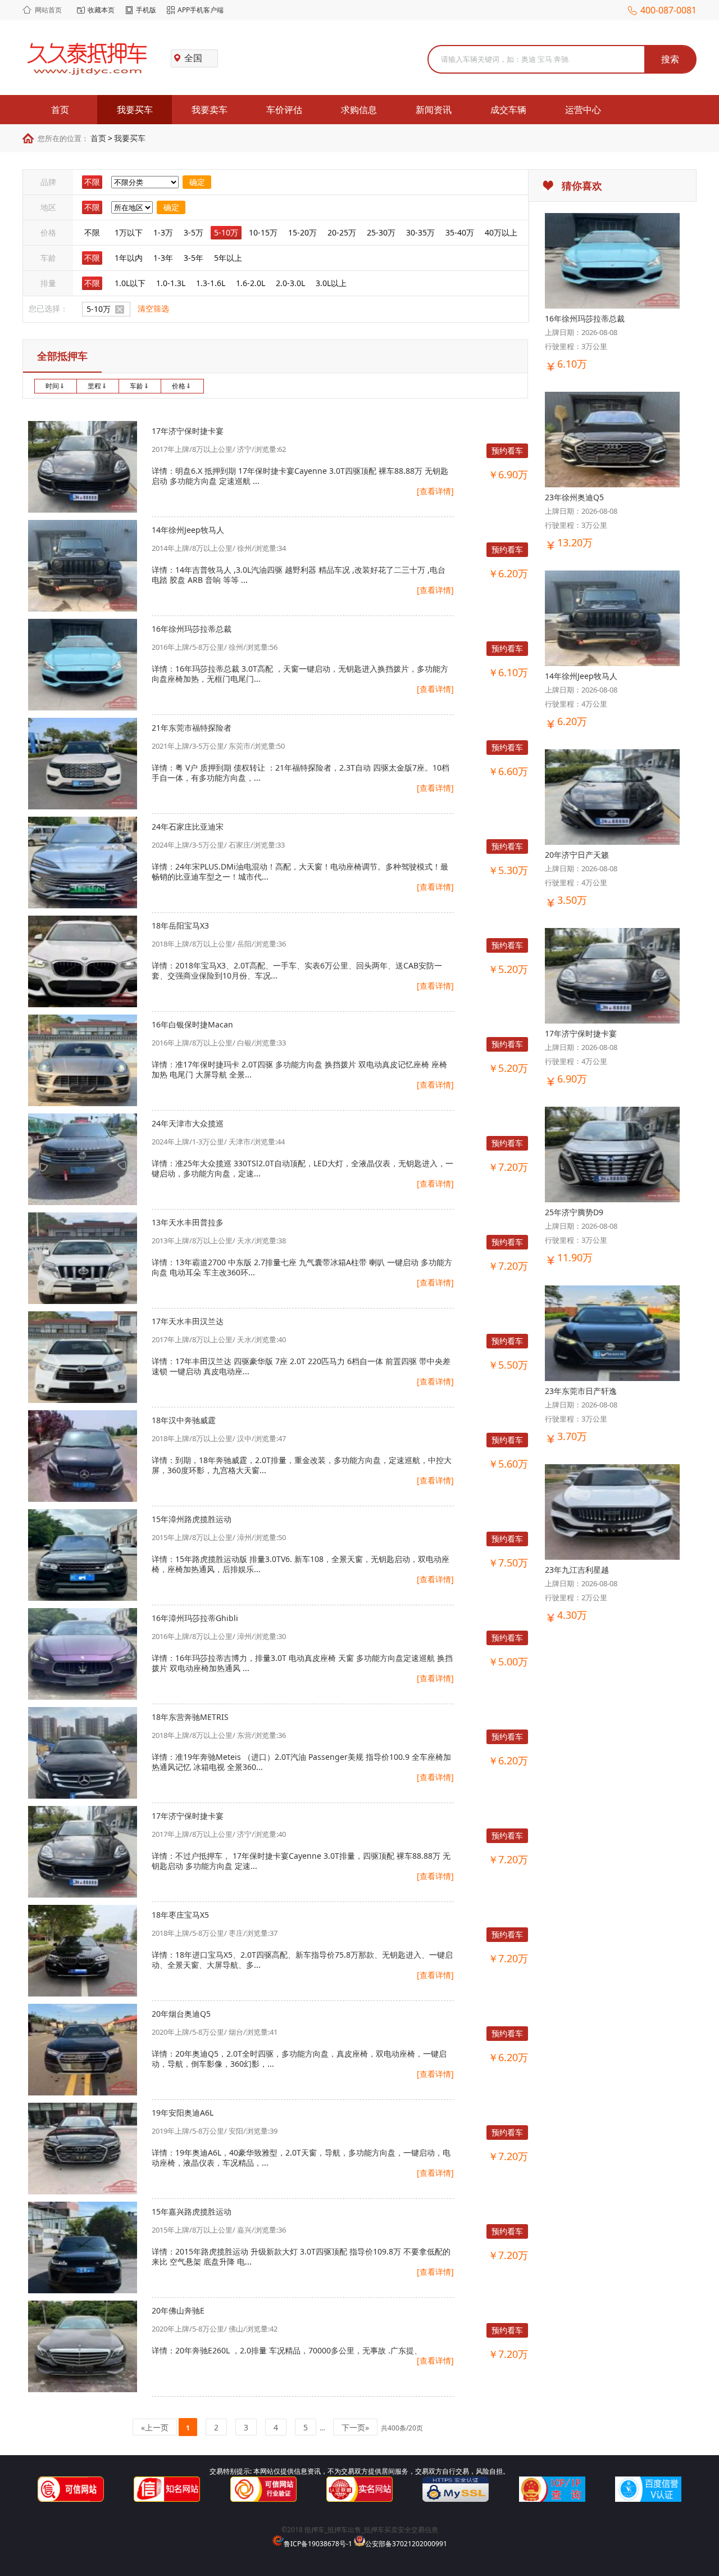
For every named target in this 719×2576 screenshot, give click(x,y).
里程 (94, 386)
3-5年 (194, 258)
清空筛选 (153, 308)
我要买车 (130, 138)
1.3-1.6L (211, 283)
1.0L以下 (130, 283)
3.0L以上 (331, 283)
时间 (52, 386)
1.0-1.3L (171, 283)
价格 (179, 386)
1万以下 (129, 232)
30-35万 (420, 232)
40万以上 (501, 232)
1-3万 (163, 232)
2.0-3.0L (290, 283)
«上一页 (155, 2427)
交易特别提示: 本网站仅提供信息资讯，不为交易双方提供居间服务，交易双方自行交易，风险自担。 (359, 2471)
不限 (92, 182)
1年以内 (129, 258)
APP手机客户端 (201, 10)
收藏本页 (101, 10)
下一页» (355, 2427)
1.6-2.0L (251, 283)
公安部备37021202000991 (406, 2544)
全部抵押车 (62, 356)
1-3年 (163, 258)
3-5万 (194, 232)
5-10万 (226, 232)
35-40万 (460, 232)
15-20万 (302, 232)
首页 (98, 138)
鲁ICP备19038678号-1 (318, 2544)
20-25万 (342, 232)
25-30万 (381, 232)
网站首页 (48, 10)
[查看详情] (435, 491)
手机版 (146, 10)
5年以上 (228, 258)
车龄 (136, 386)
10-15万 (263, 232)
